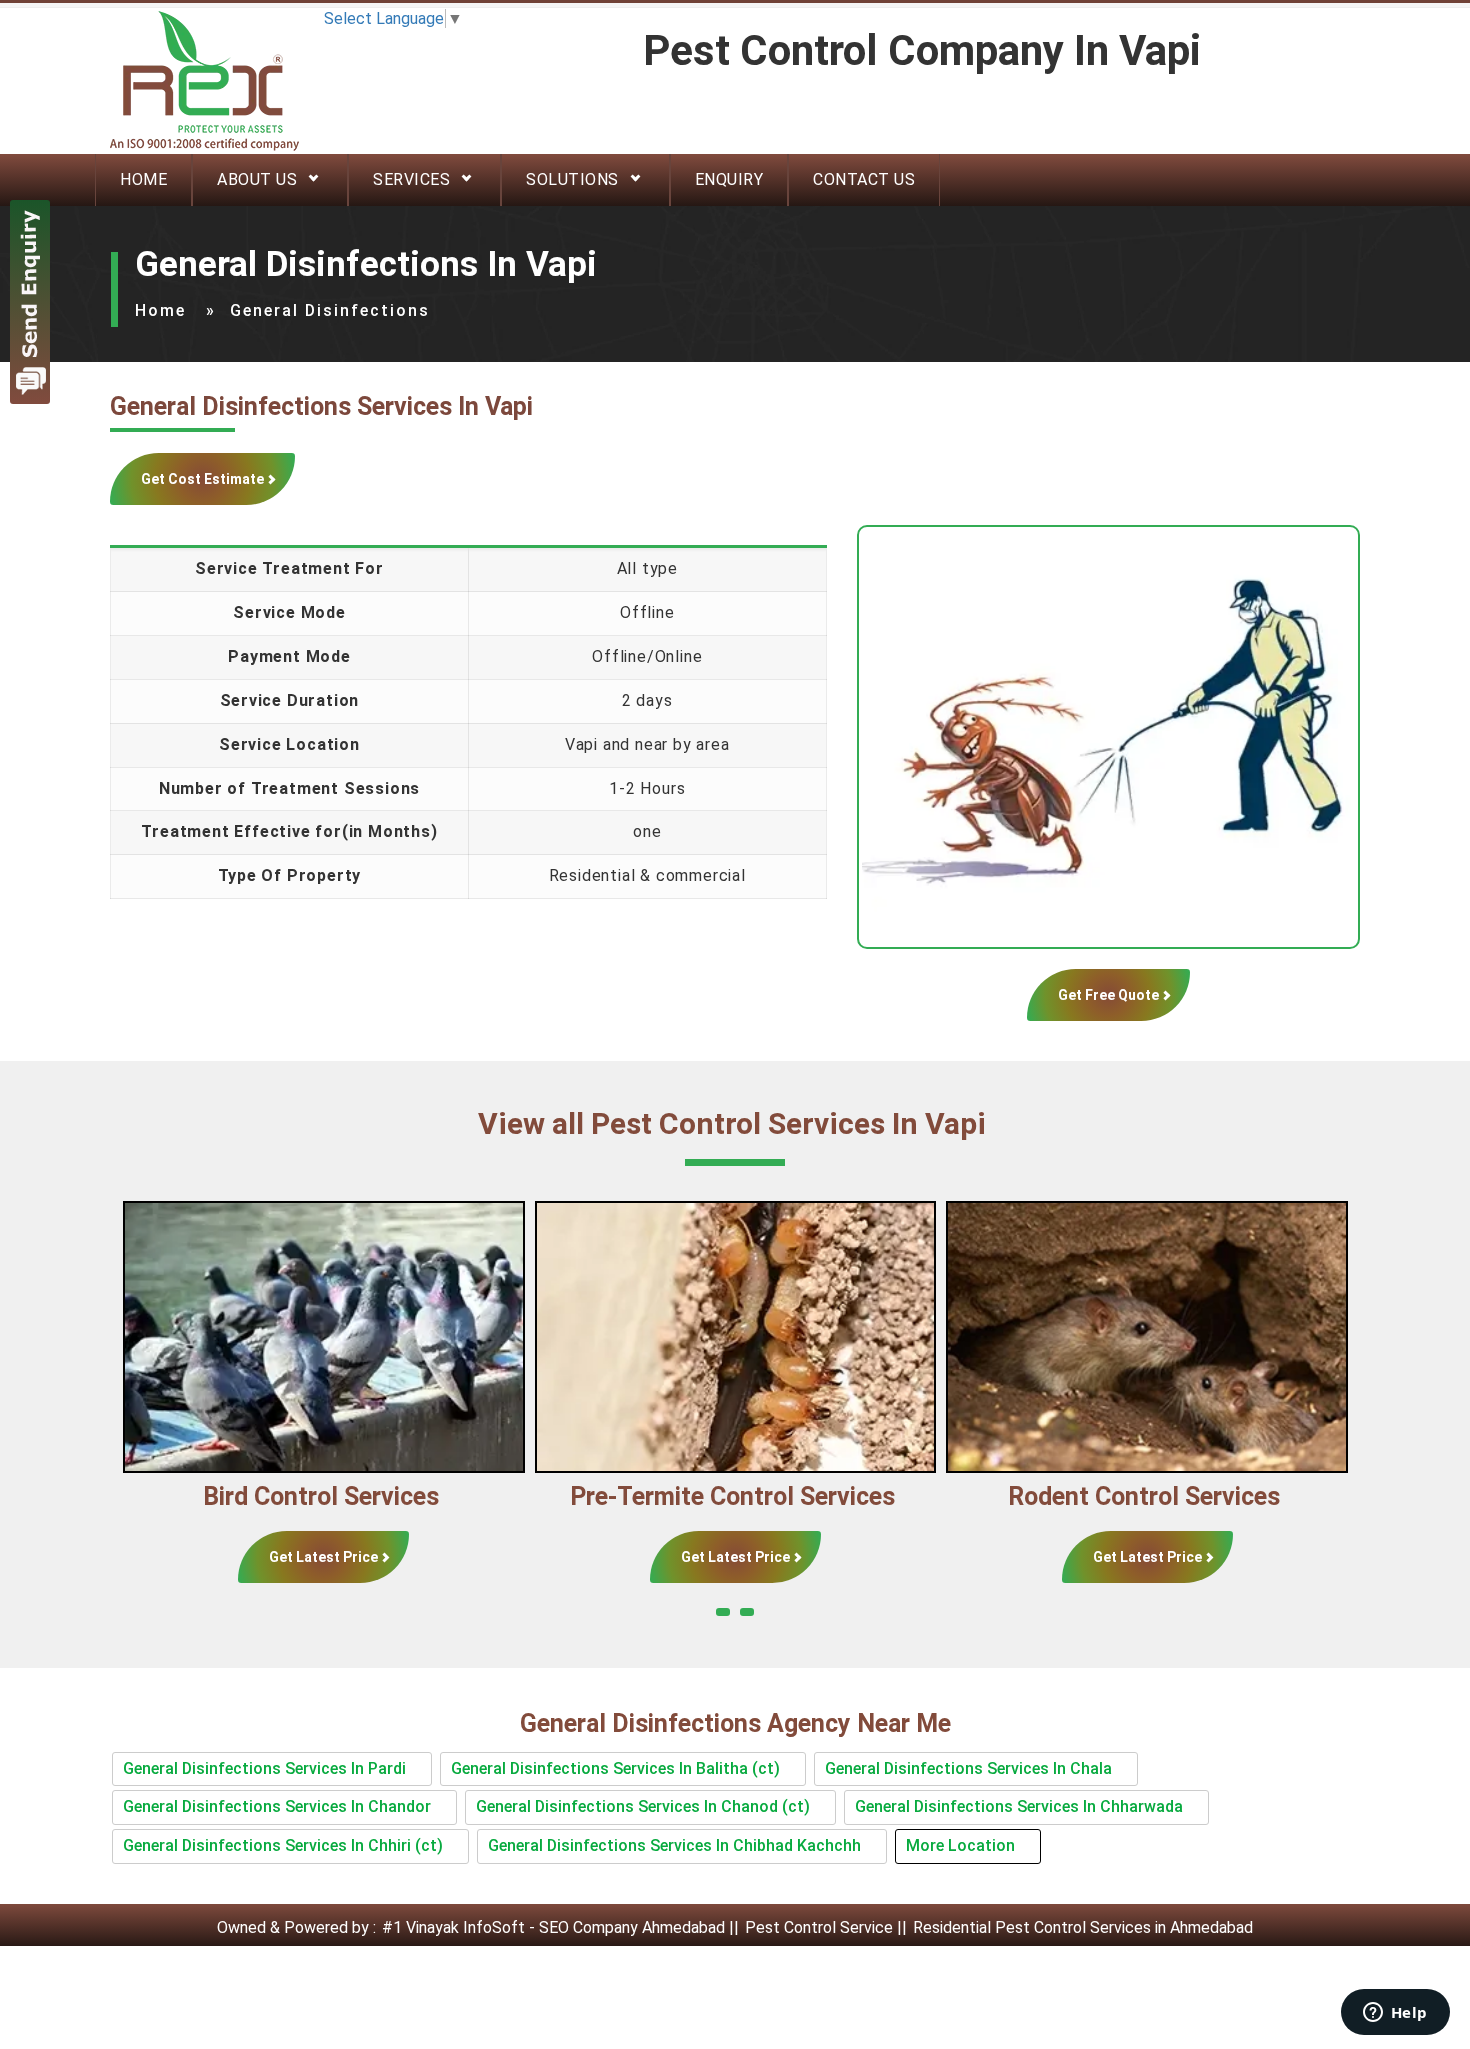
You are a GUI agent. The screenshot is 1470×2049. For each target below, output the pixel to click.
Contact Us (864, 179)
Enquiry (729, 179)
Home (143, 179)
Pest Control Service (819, 1927)
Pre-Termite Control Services (693, 1496)
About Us (257, 179)
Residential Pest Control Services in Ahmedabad (1083, 1927)
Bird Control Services (282, 1496)
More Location (960, 1845)
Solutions (572, 179)
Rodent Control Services (1105, 1496)
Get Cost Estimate (202, 479)
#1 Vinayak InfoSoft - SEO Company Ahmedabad (553, 1927)
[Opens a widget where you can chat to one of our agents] (1395, 2014)
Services (411, 179)
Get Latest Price (284, 1557)
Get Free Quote (1108, 995)
